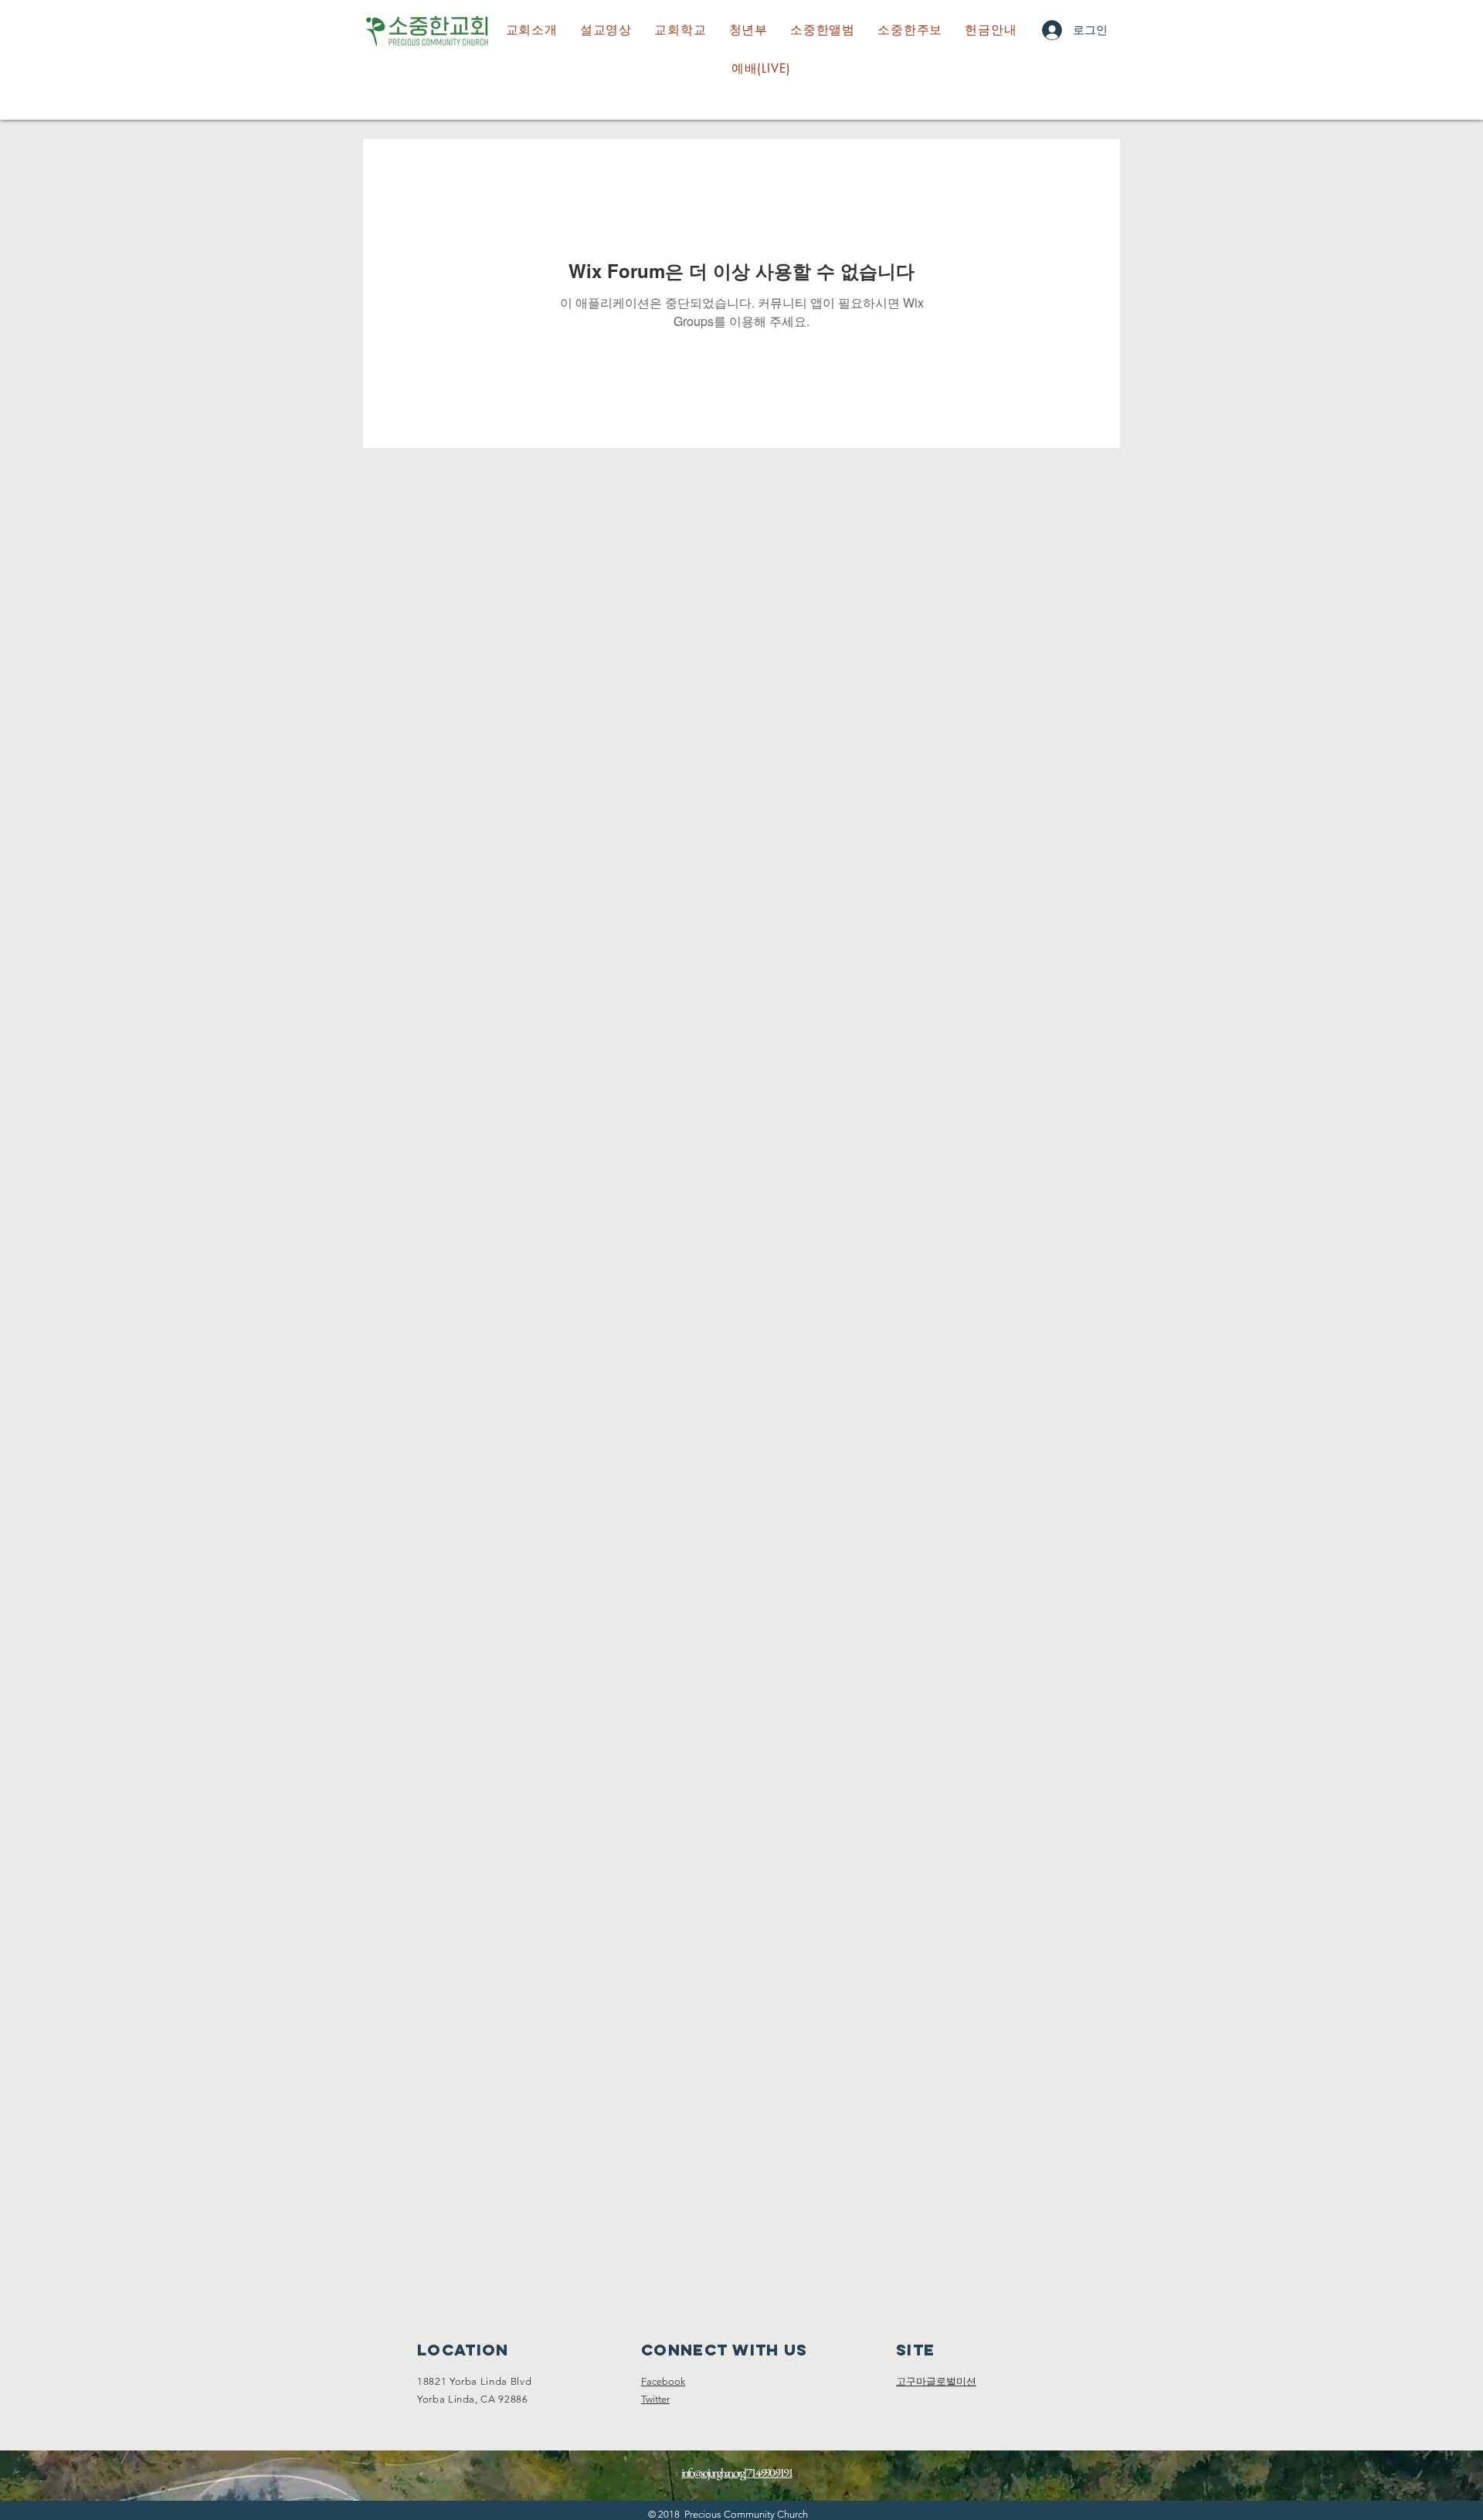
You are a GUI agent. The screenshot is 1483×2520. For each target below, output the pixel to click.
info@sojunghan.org (712, 2472)
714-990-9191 (769, 2472)
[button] (680, 30)
